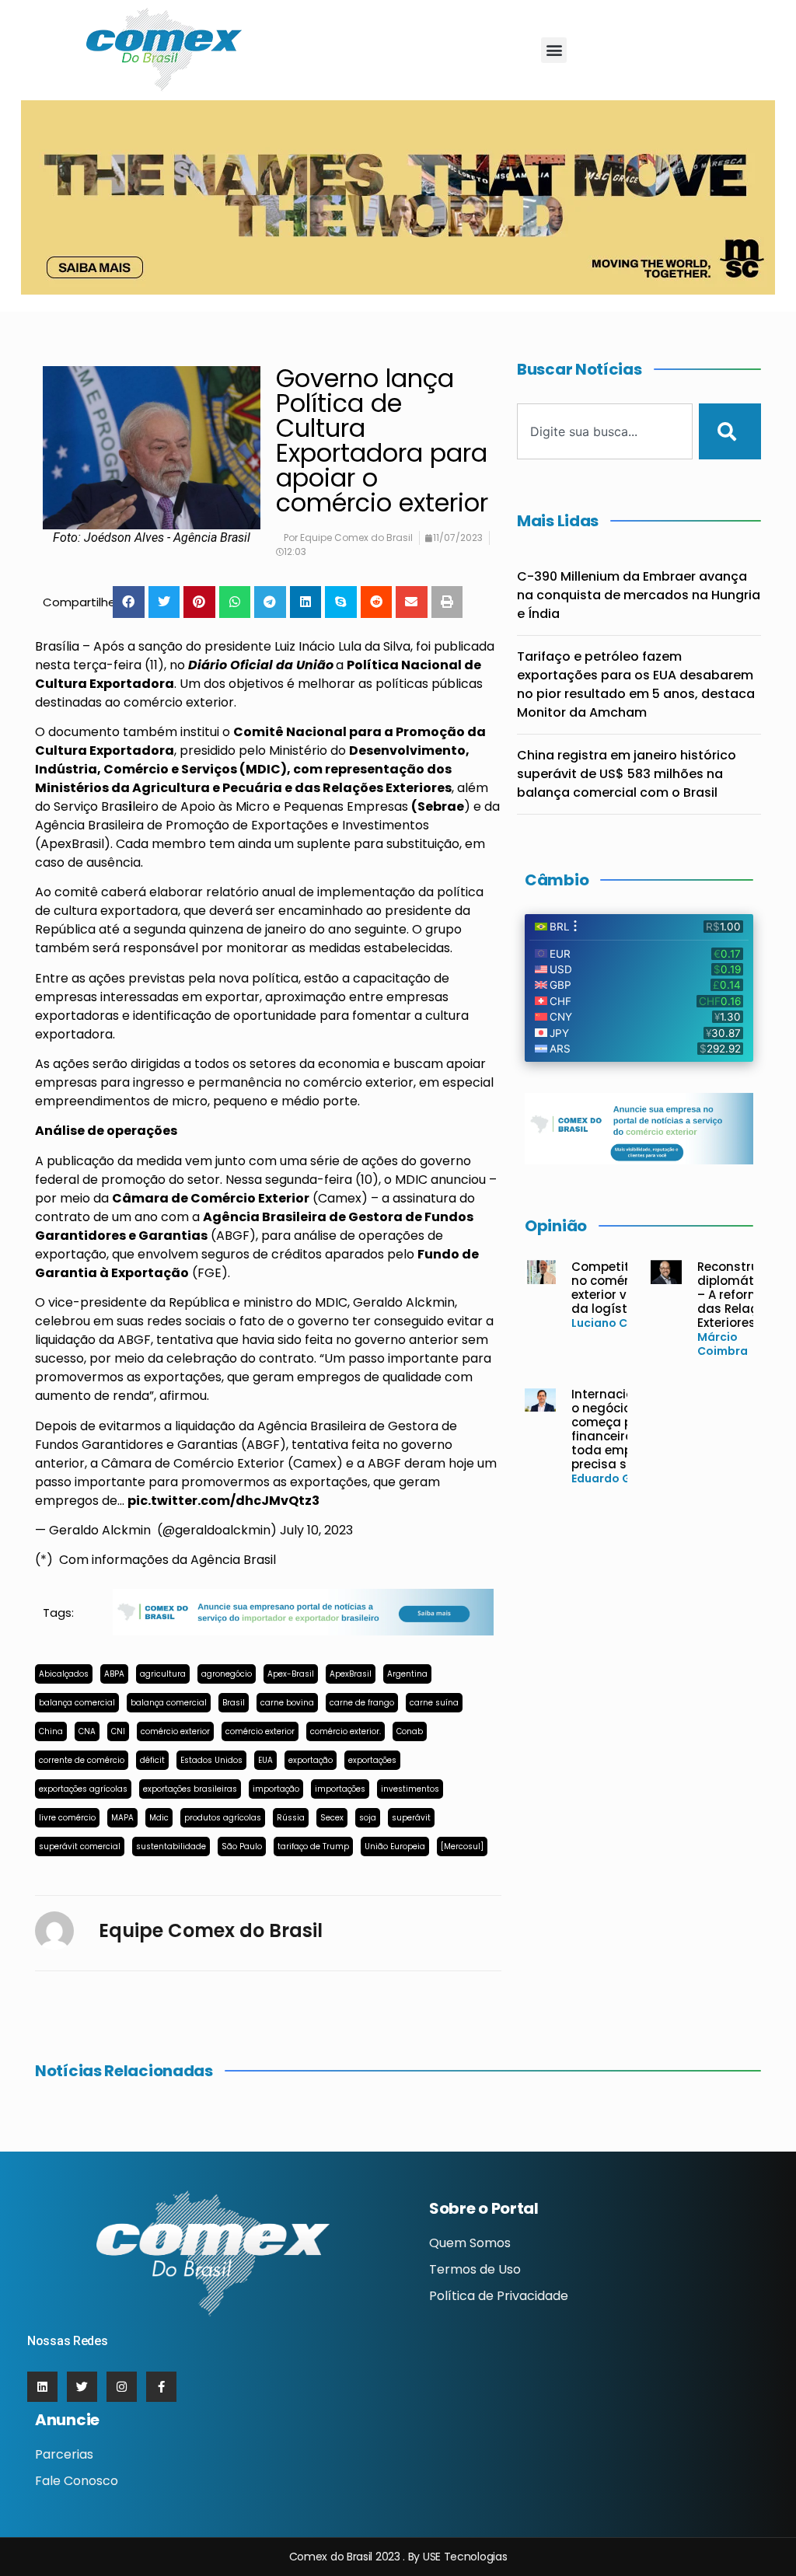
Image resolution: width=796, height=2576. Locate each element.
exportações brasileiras (190, 1789)
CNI (118, 1731)
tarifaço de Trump (313, 1846)
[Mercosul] (462, 1846)
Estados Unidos (211, 1760)
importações (340, 1789)
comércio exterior (175, 1731)
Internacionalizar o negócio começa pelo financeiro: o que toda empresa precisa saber (623, 1429)
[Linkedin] (42, 2387)
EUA (265, 1760)
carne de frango (362, 1703)
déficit (152, 1760)
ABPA (114, 1674)
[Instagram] (122, 2387)
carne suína (434, 1703)
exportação (311, 1760)
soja (368, 1818)
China (51, 1731)
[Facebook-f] (161, 2387)
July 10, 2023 (316, 1530)
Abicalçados (64, 1674)
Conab (410, 1731)
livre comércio (67, 1818)
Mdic (159, 1818)
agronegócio (227, 1674)
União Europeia (395, 1846)
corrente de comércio (82, 1760)
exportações (372, 1760)
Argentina (407, 1674)
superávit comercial (80, 1846)
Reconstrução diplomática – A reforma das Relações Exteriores (740, 1295)
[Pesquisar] (730, 431)
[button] (554, 50)
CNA (87, 1731)
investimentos (410, 1789)
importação (276, 1789)
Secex (332, 1818)
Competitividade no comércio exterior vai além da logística (623, 1288)
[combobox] (605, 431)
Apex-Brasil (291, 1674)
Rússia (291, 1818)
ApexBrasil (351, 1674)
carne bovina (287, 1703)
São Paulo (242, 1846)
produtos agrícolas (223, 1818)
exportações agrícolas (83, 1789)
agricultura (163, 1674)
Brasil (234, 1703)
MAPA (122, 1818)
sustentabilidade (171, 1846)
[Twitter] (82, 2387)
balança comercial (77, 1703)
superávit (411, 1818)
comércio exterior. (346, 1731)
